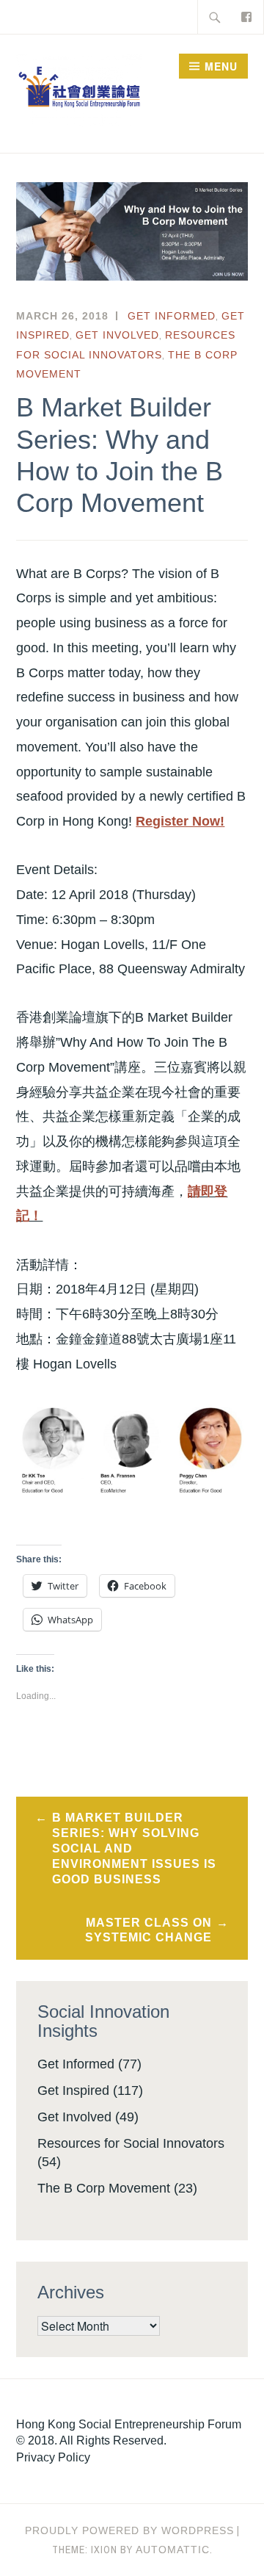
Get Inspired (73, 2090)
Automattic (173, 2550)
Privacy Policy (53, 2457)
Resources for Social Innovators (131, 2143)
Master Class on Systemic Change (148, 1930)
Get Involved (117, 335)
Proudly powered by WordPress (129, 2530)
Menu (221, 66)
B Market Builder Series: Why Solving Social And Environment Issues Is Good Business (134, 1848)
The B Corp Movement (104, 2188)
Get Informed (172, 316)
